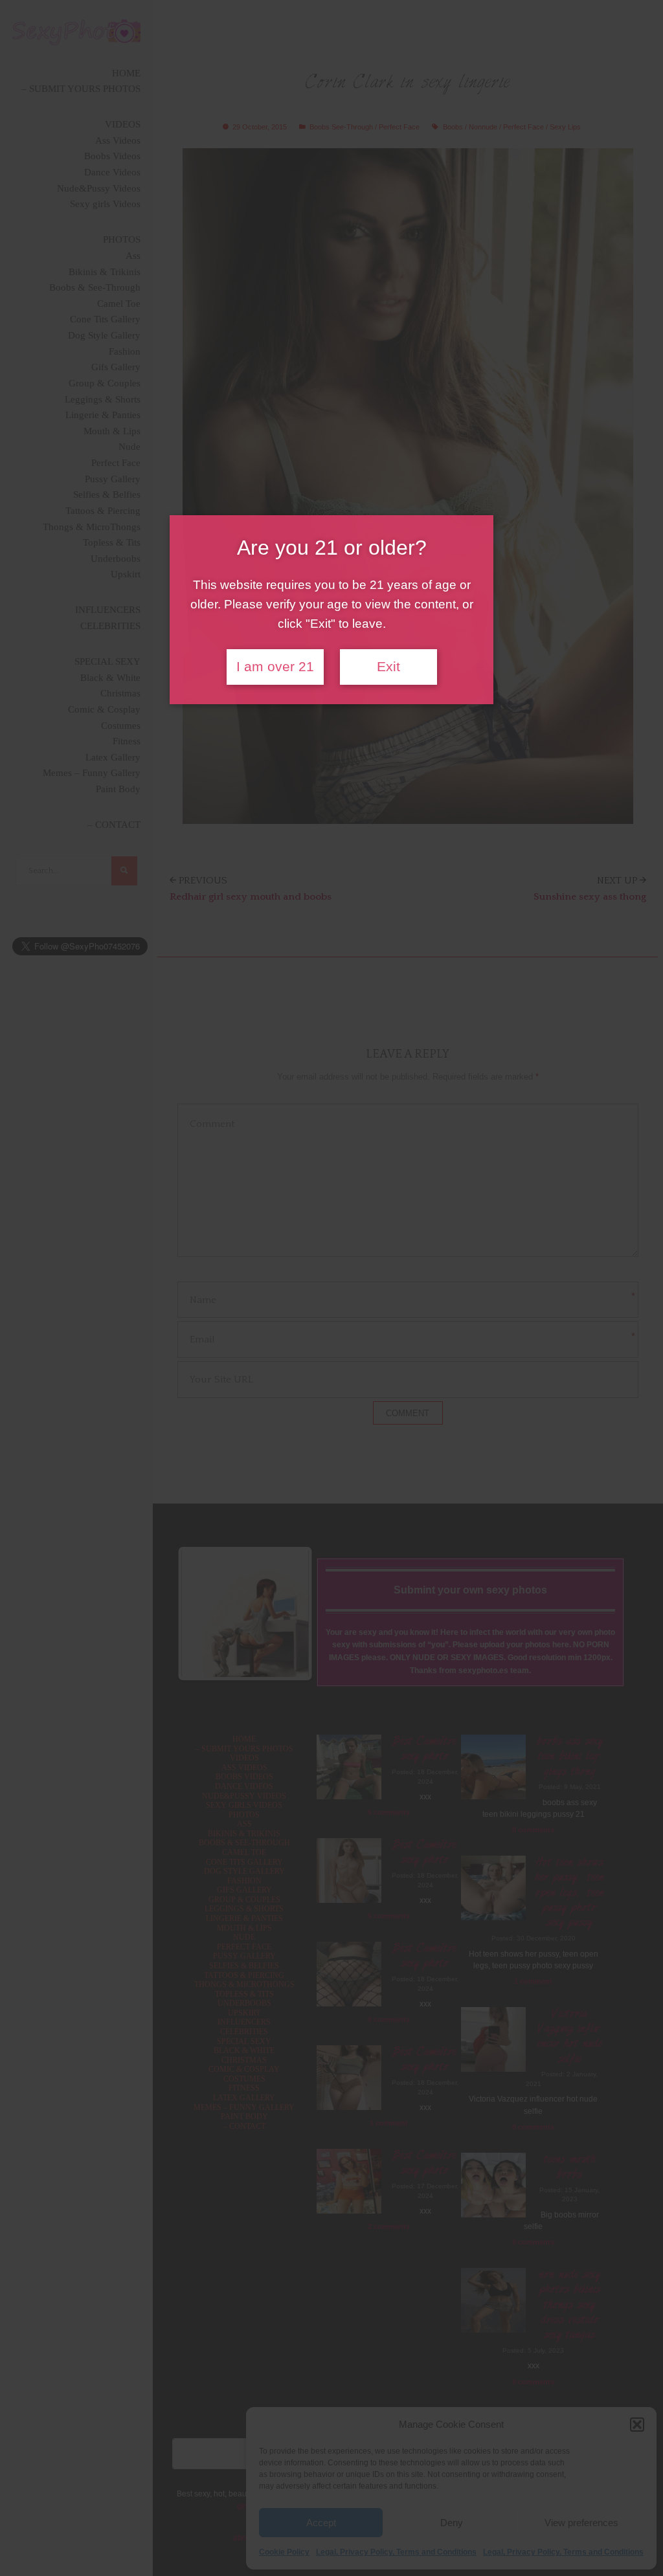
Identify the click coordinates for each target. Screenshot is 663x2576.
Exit (388, 667)
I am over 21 (275, 667)
